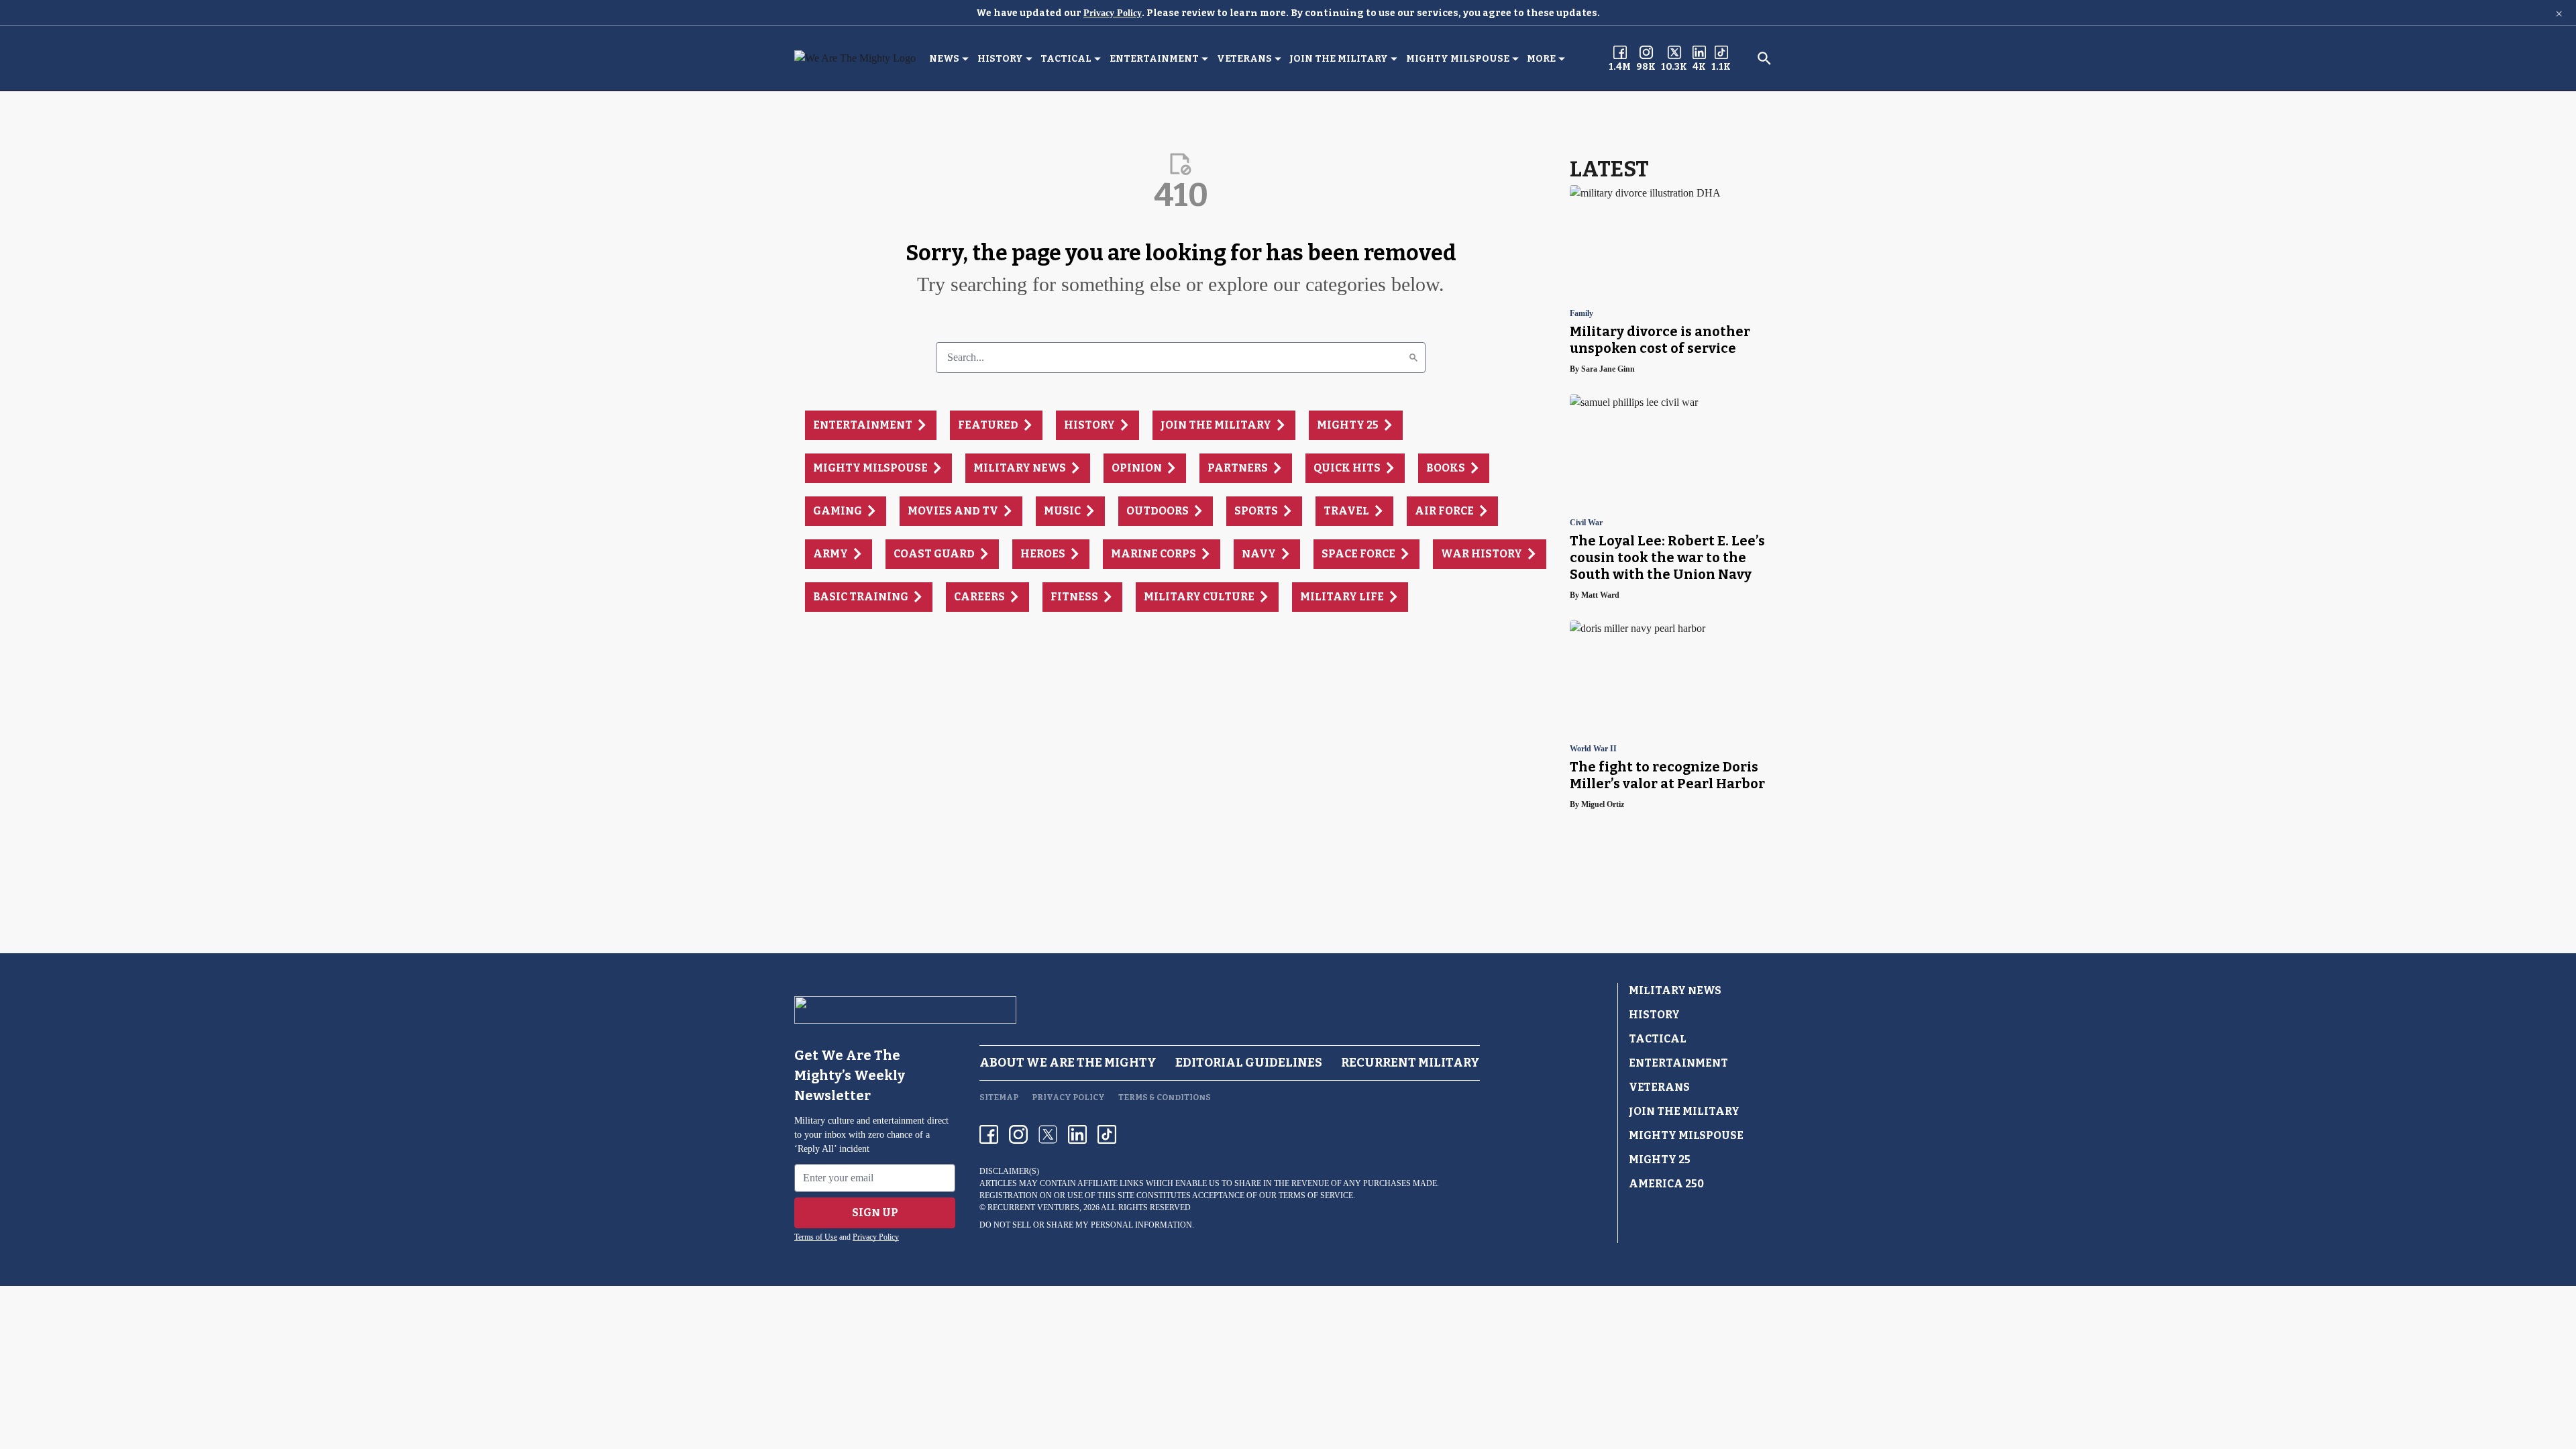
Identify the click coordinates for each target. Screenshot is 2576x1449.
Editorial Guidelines (1249, 1063)
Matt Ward (1600, 595)
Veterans (1244, 59)
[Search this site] (1764, 58)
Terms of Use (816, 1237)
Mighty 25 (1660, 1160)
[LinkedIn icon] (1077, 1134)
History (1000, 59)
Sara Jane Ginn (1608, 369)
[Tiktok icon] (1107, 1134)
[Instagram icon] (1018, 1134)
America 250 (1666, 1184)
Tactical (1066, 59)
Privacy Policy (1113, 13)
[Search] (1413, 358)
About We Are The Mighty (1068, 1063)
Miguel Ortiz (1603, 804)
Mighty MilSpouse (1458, 59)
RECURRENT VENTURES (1033, 1207)
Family (1581, 314)
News (944, 59)
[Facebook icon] (989, 1134)
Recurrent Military (1410, 1063)
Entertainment (1154, 59)
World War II (1593, 749)
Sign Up (875, 1213)
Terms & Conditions (1165, 1097)
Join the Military (1339, 59)
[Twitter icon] (1048, 1134)
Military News (1675, 990)
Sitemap (999, 1097)
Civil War (1586, 523)
